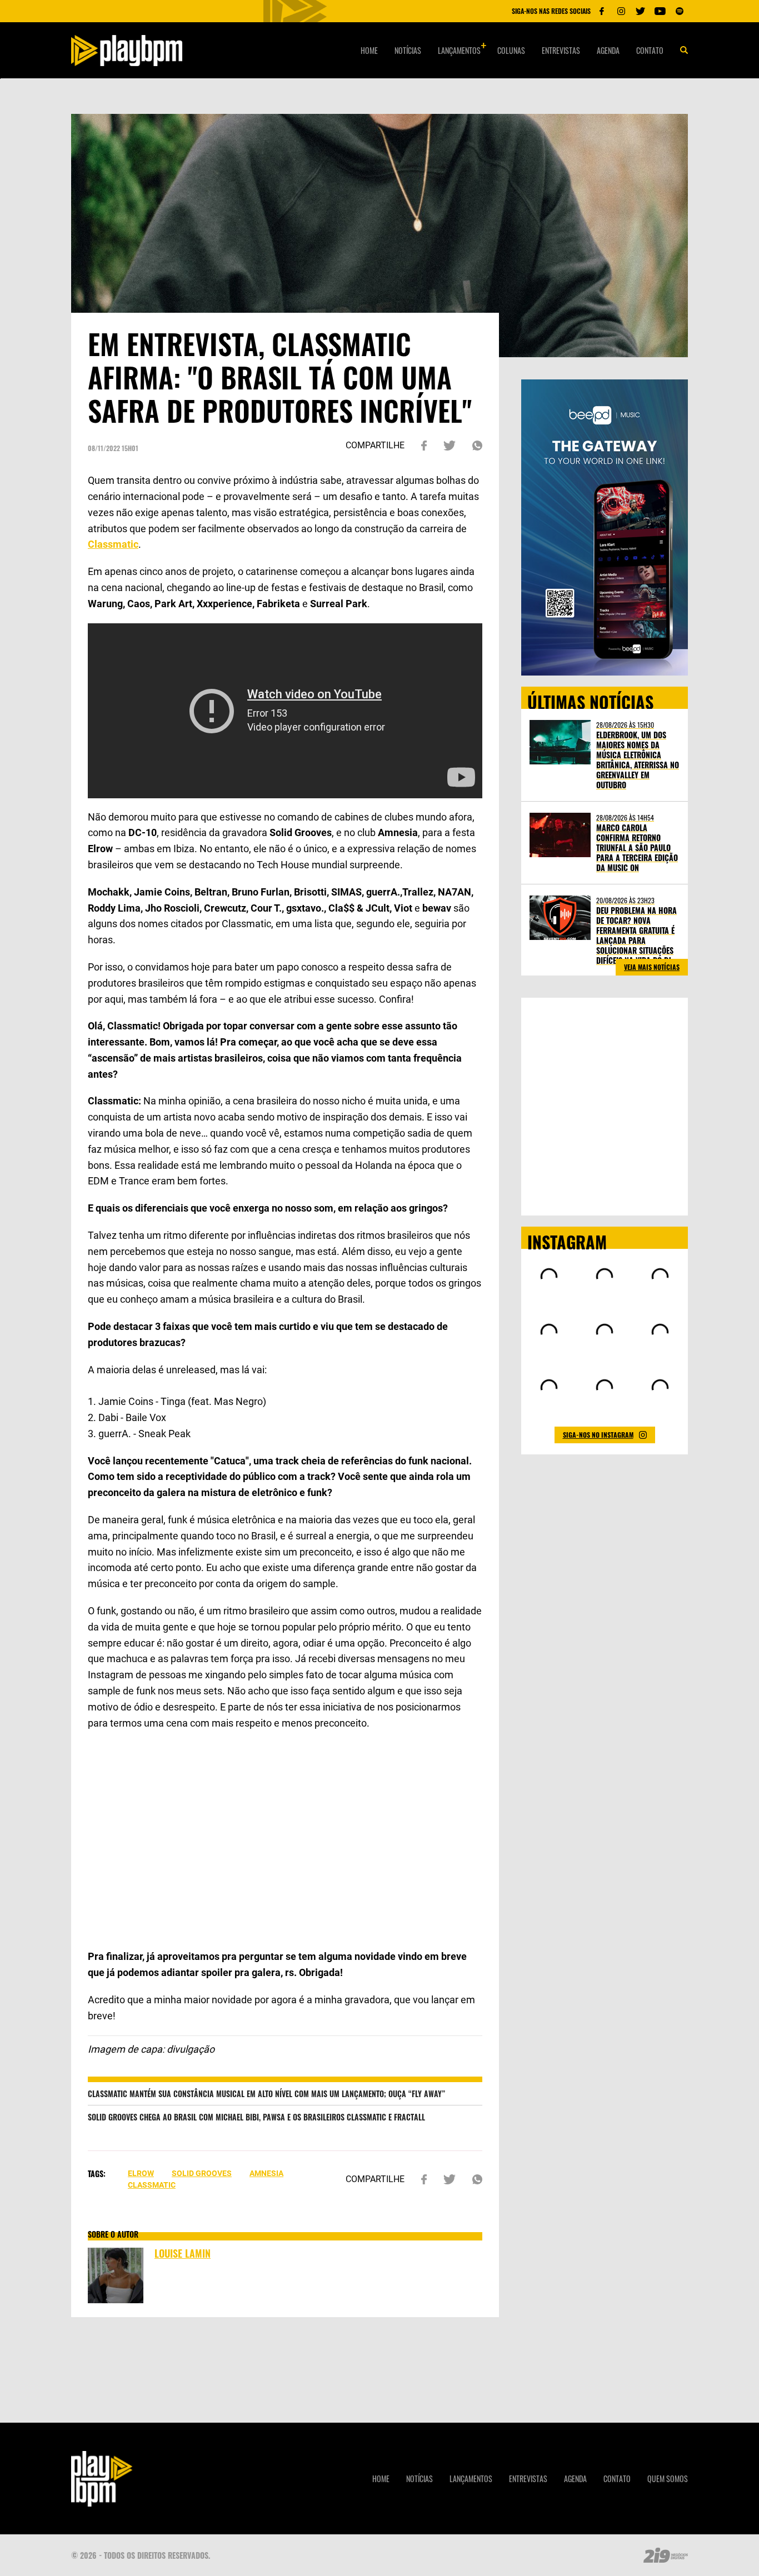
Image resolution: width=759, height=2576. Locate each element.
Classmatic (152, 2185)
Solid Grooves (202, 2173)
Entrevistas (561, 50)
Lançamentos (459, 50)
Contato (650, 50)
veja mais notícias (652, 967)
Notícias (408, 50)
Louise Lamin (183, 2253)
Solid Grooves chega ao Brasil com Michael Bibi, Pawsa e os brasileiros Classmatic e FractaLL (256, 2117)
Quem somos (668, 2479)
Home (369, 50)
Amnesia (266, 2173)
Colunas (511, 50)
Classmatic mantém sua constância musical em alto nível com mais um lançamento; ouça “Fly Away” (266, 2094)
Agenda (608, 50)
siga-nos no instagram (598, 1435)
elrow (141, 2173)
